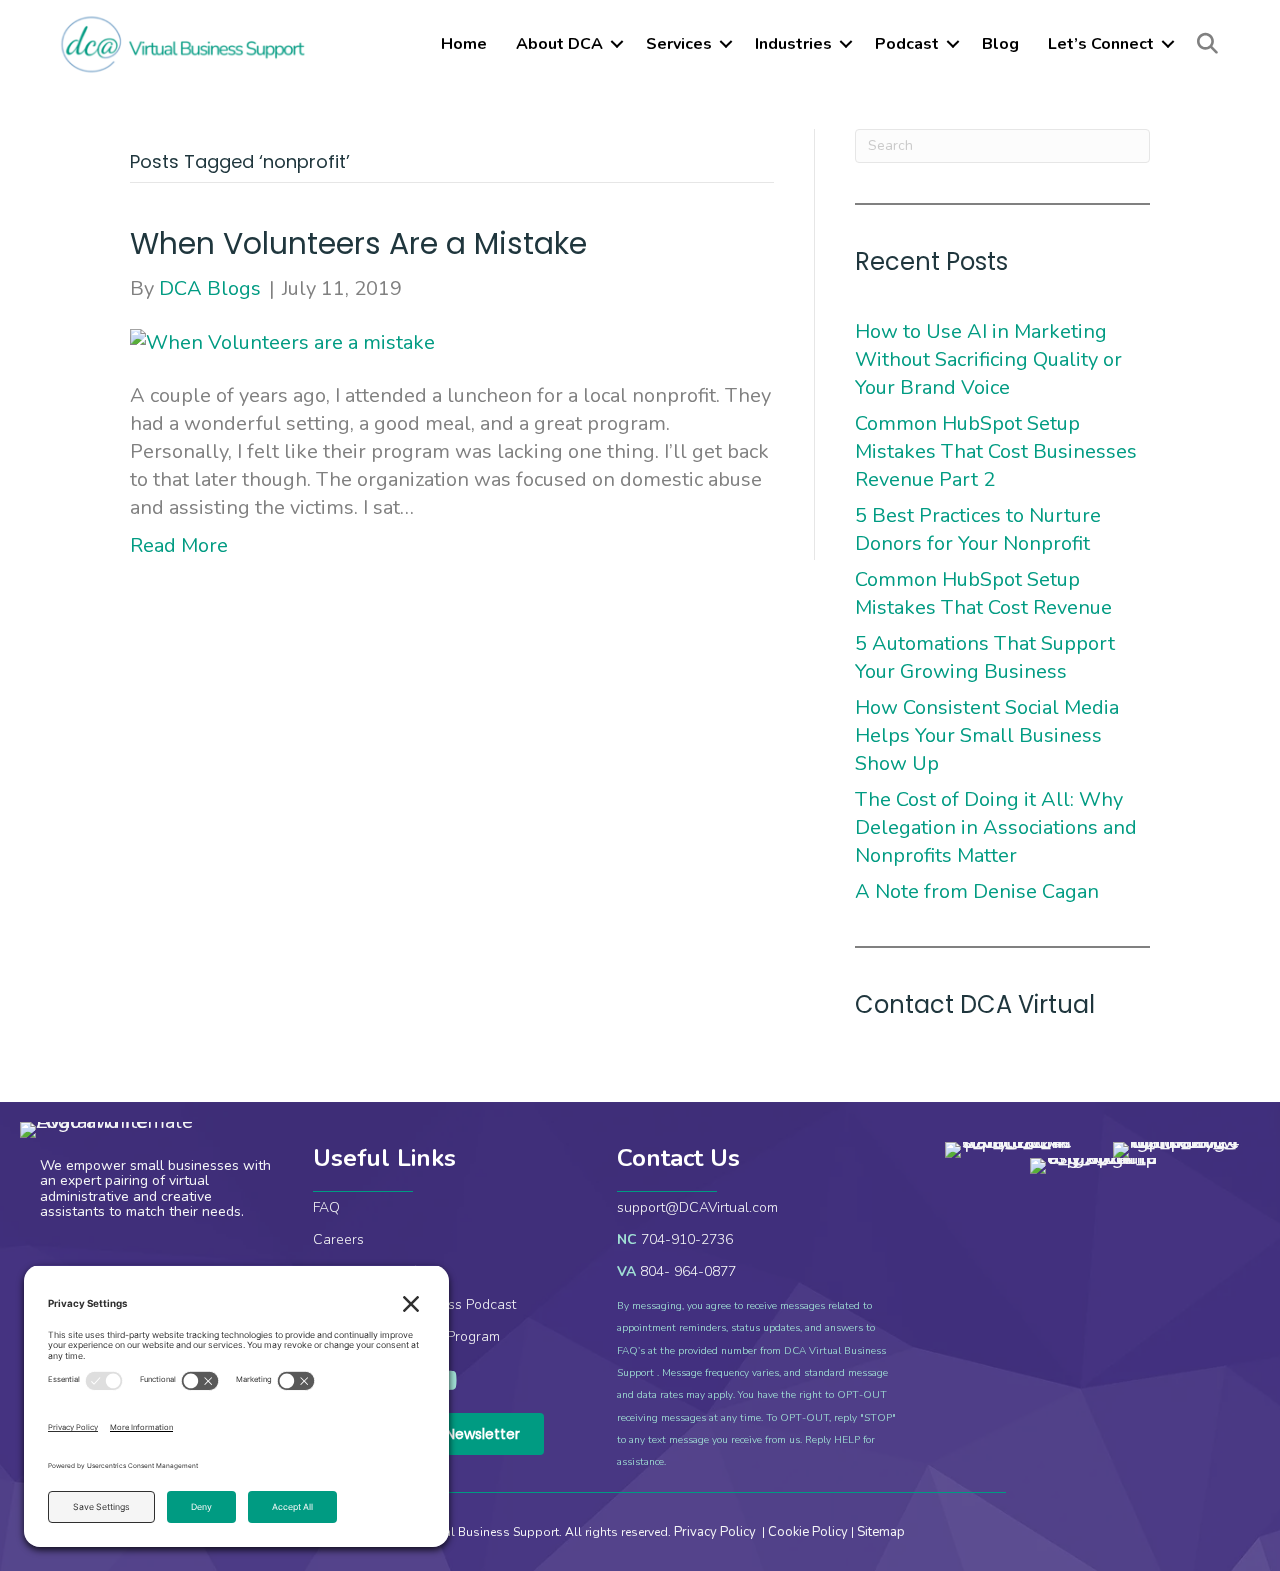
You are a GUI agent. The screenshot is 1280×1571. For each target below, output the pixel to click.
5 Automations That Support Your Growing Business (985, 657)
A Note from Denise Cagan (977, 891)
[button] (617, 44)
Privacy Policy (716, 1532)
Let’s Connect (1101, 44)
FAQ (326, 1207)
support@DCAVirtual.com (697, 1207)
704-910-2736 (687, 1239)
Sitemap (881, 1532)
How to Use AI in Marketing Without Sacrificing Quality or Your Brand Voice (988, 359)
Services (679, 44)
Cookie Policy (808, 1532)
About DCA (559, 44)
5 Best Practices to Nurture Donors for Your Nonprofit (978, 529)
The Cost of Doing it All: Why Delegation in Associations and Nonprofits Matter (996, 827)
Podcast (907, 44)
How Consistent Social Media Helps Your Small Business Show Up (987, 735)
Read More (179, 545)
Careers (338, 1239)
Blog (1000, 44)
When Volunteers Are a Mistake (358, 243)
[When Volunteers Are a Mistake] (282, 341)
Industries (793, 44)
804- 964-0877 (688, 1271)
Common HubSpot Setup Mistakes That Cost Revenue (986, 593)
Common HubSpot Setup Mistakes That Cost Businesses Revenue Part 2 (996, 451)
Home (464, 44)
